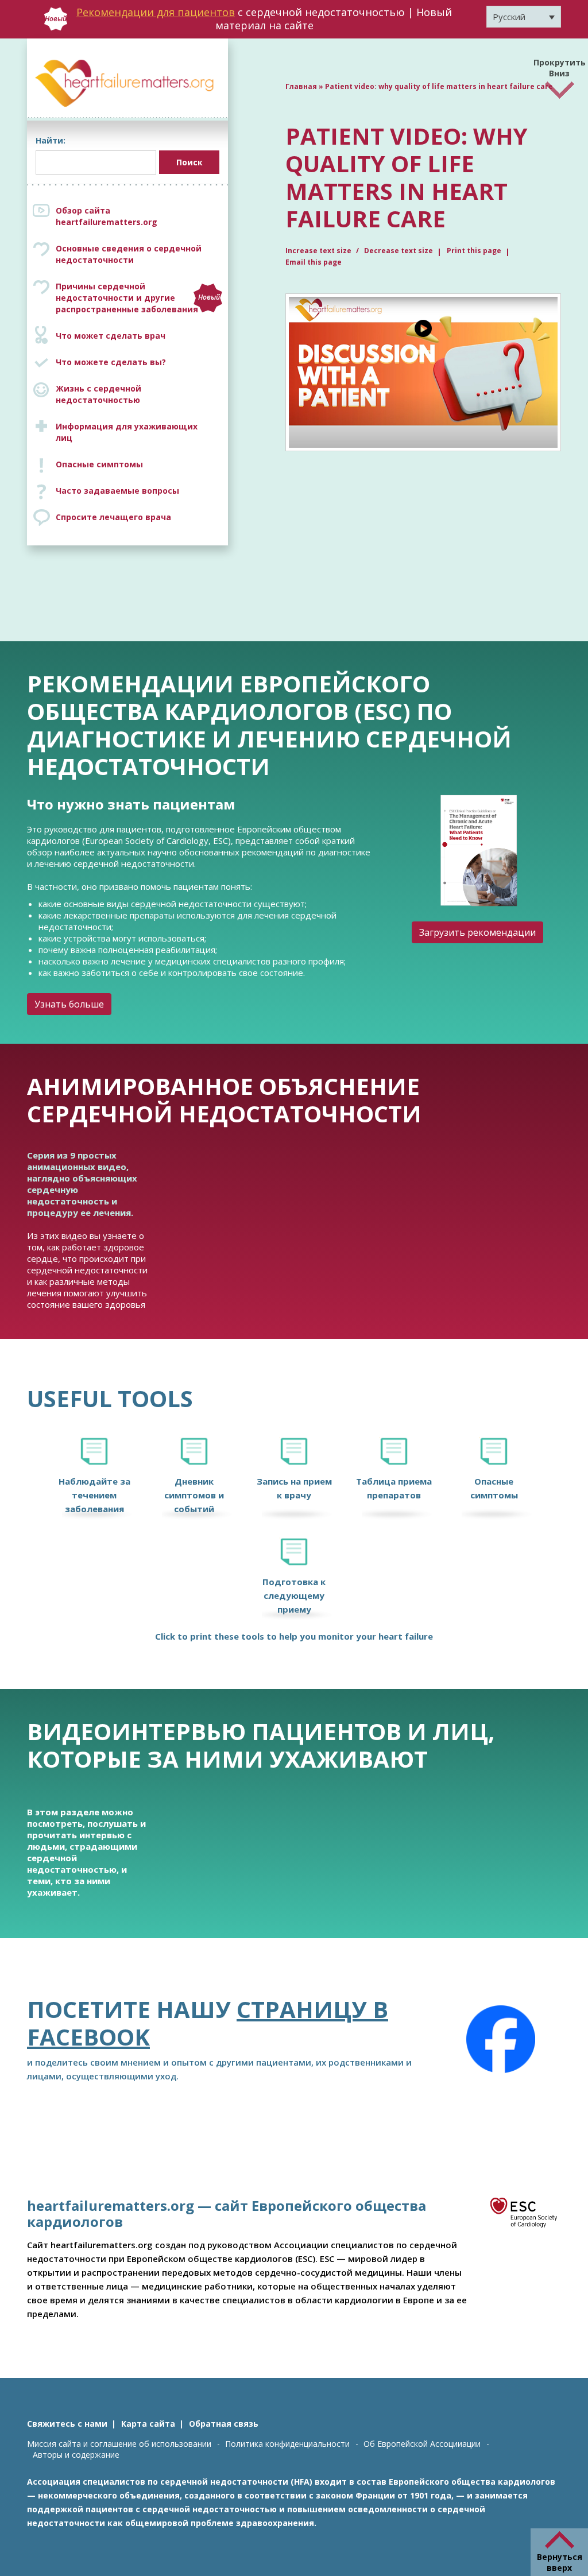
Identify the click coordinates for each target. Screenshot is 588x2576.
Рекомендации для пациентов (156, 12)
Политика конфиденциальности (287, 2444)
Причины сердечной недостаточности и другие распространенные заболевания (138, 298)
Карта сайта (148, 2424)
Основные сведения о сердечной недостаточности (129, 254)
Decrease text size (399, 251)
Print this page (474, 251)
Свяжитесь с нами (67, 2424)
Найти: (51, 140)
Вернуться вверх (560, 2562)
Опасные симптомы (99, 464)
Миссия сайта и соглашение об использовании (119, 2444)
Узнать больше (69, 1004)
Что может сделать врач (111, 336)
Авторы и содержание (76, 2455)
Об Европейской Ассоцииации (422, 2444)
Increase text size (319, 251)
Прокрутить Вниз (560, 65)
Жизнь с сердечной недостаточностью (98, 394)
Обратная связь (224, 2424)
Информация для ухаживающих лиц (127, 432)
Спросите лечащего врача (113, 517)
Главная (301, 86)
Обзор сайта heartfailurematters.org (107, 216)
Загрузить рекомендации (477, 932)
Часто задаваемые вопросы (117, 491)
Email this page (314, 262)
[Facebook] (501, 2039)
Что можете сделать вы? (111, 362)
